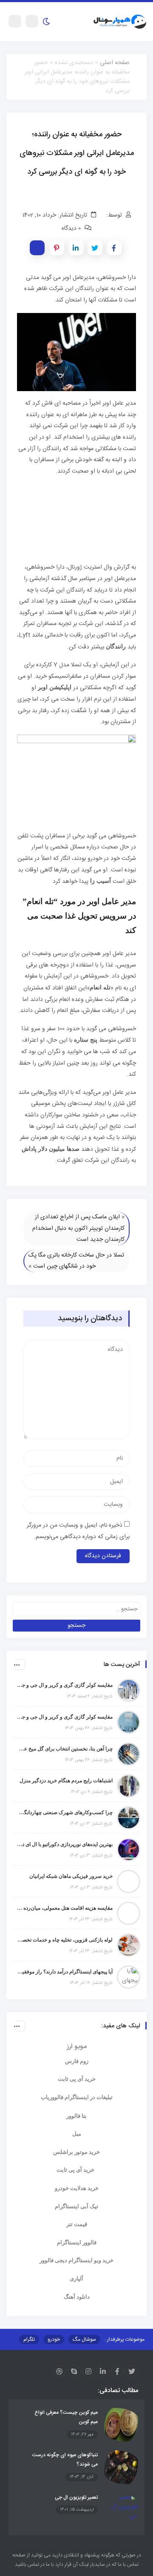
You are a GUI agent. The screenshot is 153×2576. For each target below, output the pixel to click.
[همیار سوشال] (120, 22)
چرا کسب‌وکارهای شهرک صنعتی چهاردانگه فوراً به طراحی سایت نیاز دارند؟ (65, 1812)
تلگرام (29, 2339)
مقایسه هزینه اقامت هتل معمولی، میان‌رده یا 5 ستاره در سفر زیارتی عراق (65, 1908)
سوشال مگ (84, 2339)
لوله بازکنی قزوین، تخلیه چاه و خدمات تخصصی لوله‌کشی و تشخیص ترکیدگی (65, 1940)
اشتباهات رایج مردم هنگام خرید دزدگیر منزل (66, 1781)
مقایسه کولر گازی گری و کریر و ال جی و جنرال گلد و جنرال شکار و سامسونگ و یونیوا (65, 1717)
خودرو (54, 2339)
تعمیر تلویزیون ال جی (76, 2497)
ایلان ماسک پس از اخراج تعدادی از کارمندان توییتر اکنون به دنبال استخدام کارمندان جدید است (78, 1228)
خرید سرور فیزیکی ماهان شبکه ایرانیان (71, 1876)
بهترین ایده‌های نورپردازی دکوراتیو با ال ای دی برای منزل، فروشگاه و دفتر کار (65, 1844)
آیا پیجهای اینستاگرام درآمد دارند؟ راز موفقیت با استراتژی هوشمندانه (65, 1972)
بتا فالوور (76, 2116)
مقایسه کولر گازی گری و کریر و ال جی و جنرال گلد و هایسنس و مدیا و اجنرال (65, 1685)
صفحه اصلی (115, 63)
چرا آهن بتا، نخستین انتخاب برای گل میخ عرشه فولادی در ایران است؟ (65, 1749)
